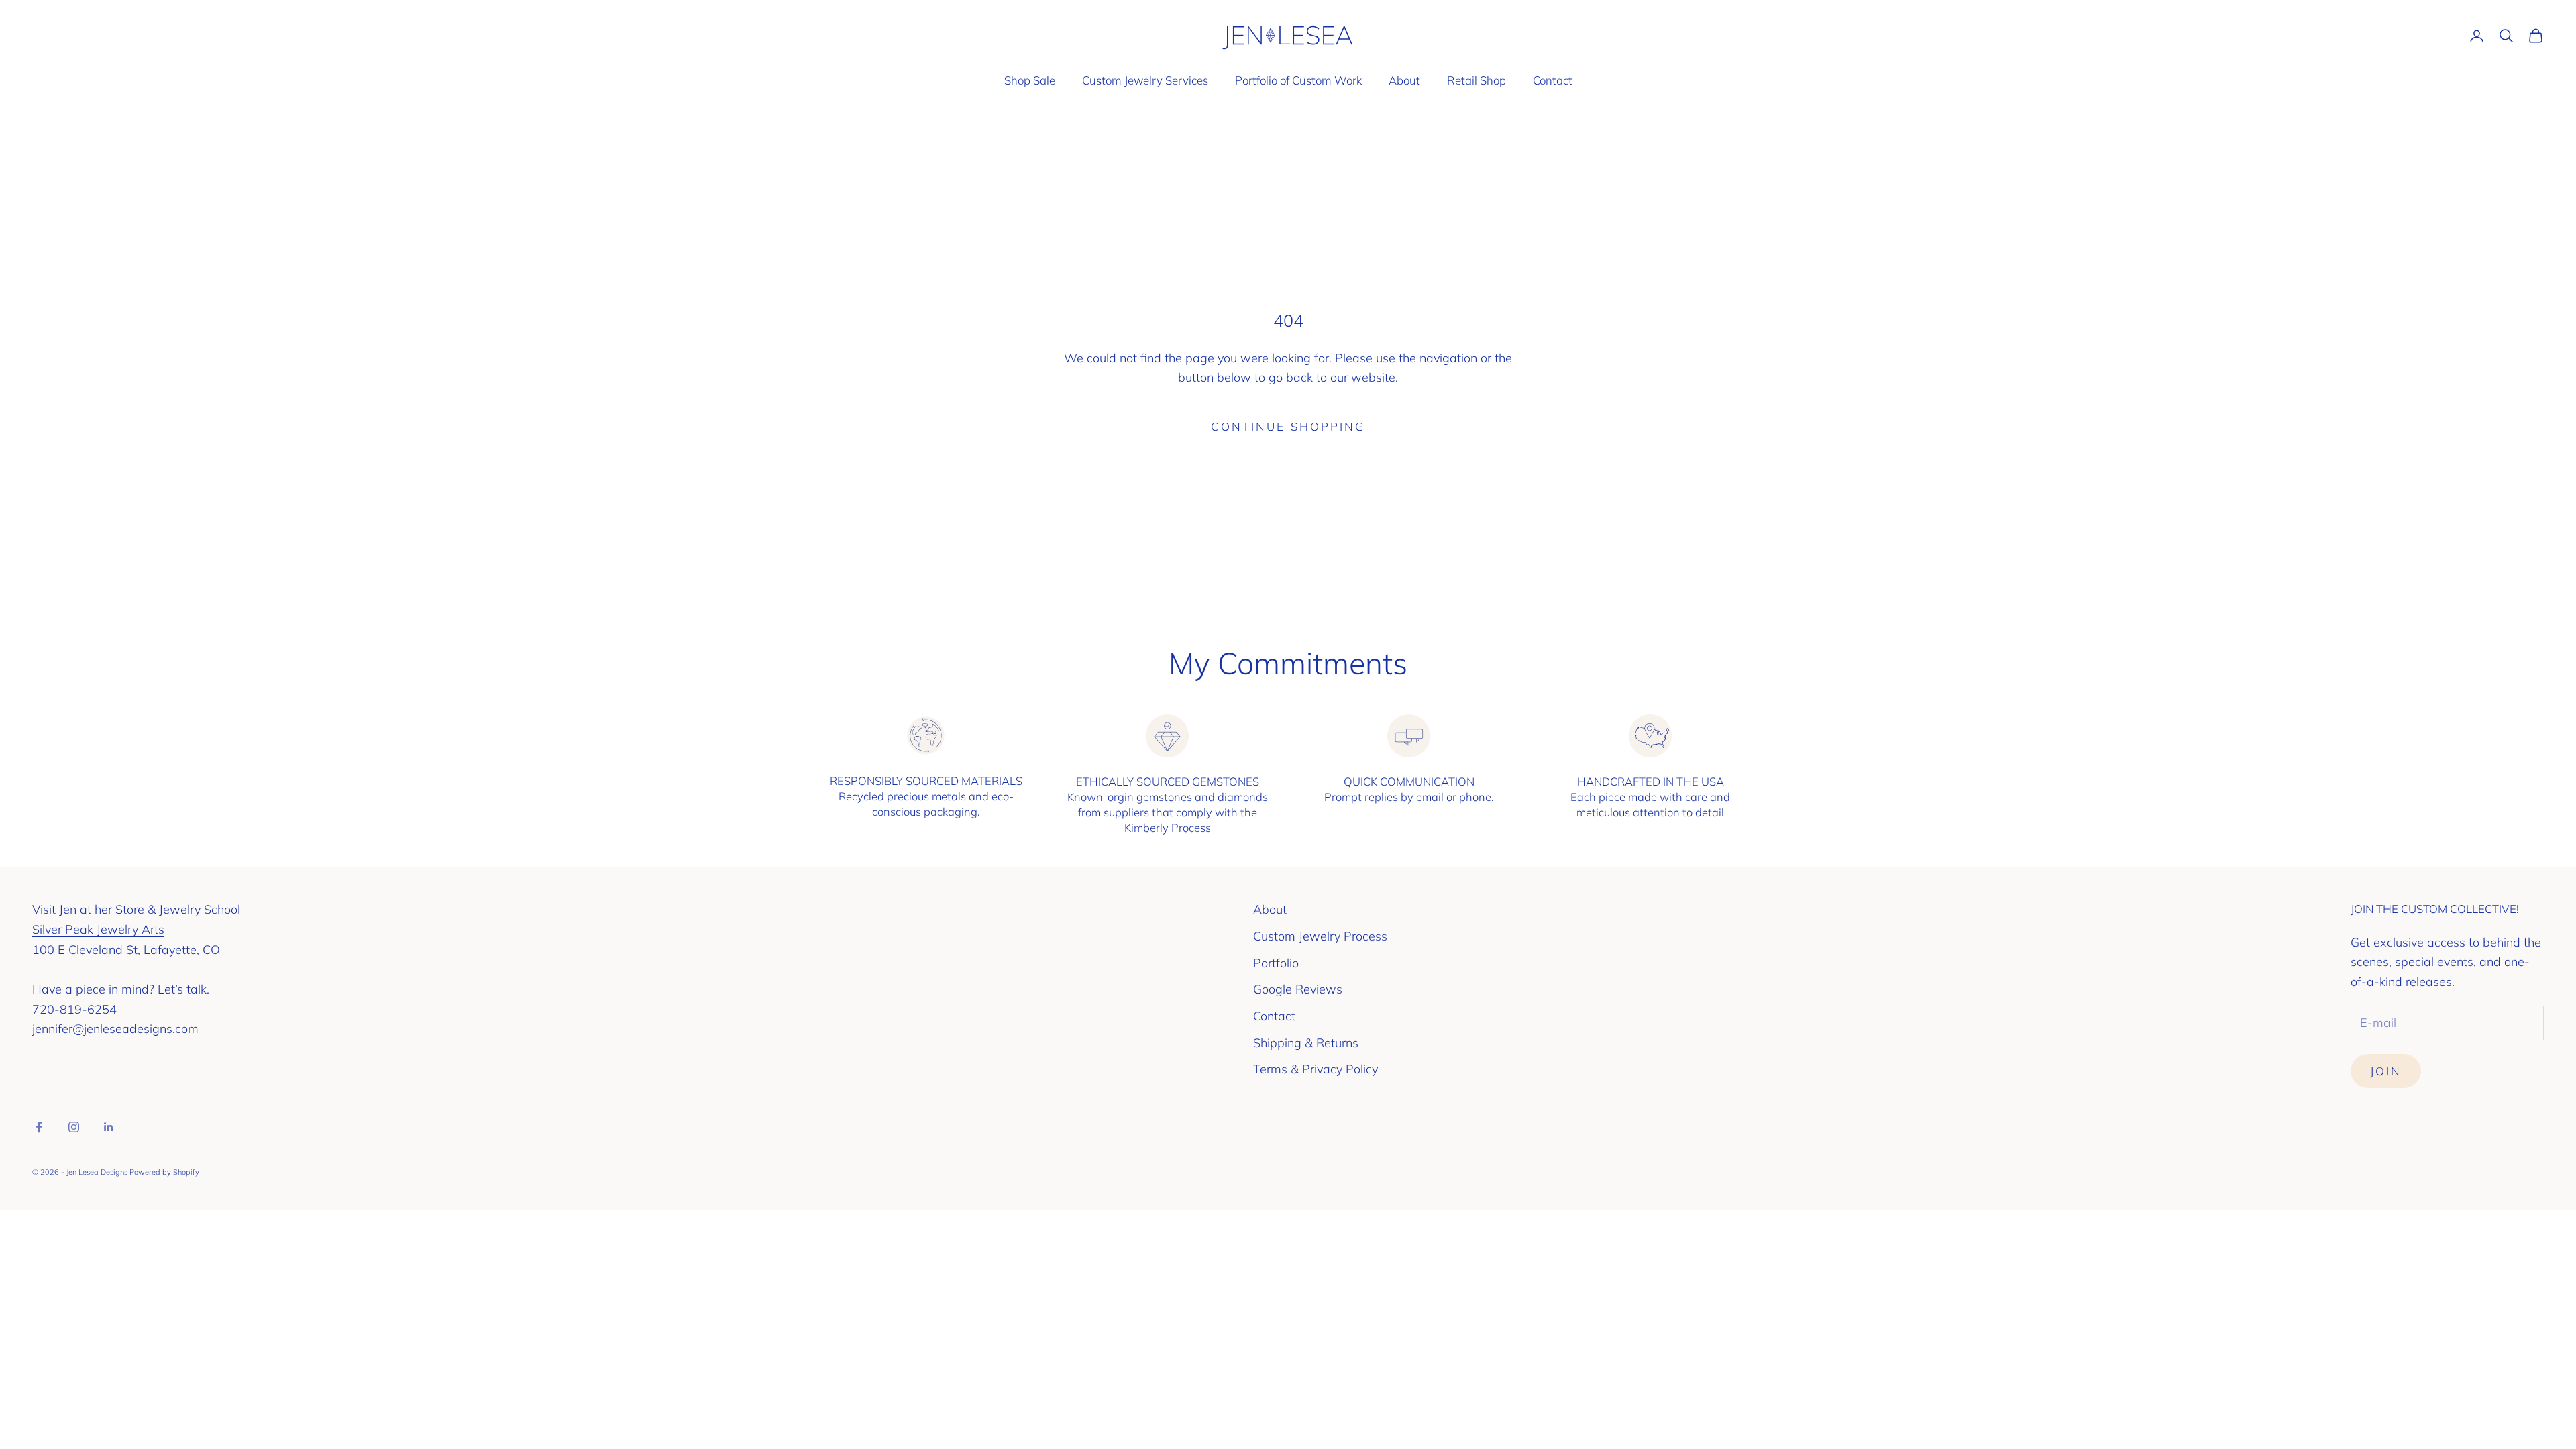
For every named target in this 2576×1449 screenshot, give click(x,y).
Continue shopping (1288, 426)
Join (2386, 1071)
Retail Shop (1477, 80)
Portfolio (1276, 963)
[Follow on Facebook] (39, 1127)
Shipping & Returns (1306, 1043)
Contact (1553, 80)
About (1404, 80)
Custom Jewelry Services (1145, 80)
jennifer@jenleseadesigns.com (115, 1029)
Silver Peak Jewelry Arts (98, 929)
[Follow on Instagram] (74, 1127)
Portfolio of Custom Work (1298, 80)
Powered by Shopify (164, 1172)
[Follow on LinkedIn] (109, 1127)
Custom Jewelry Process (1320, 936)
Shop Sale (1030, 80)
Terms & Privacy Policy (1316, 1069)
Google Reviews (1298, 989)
